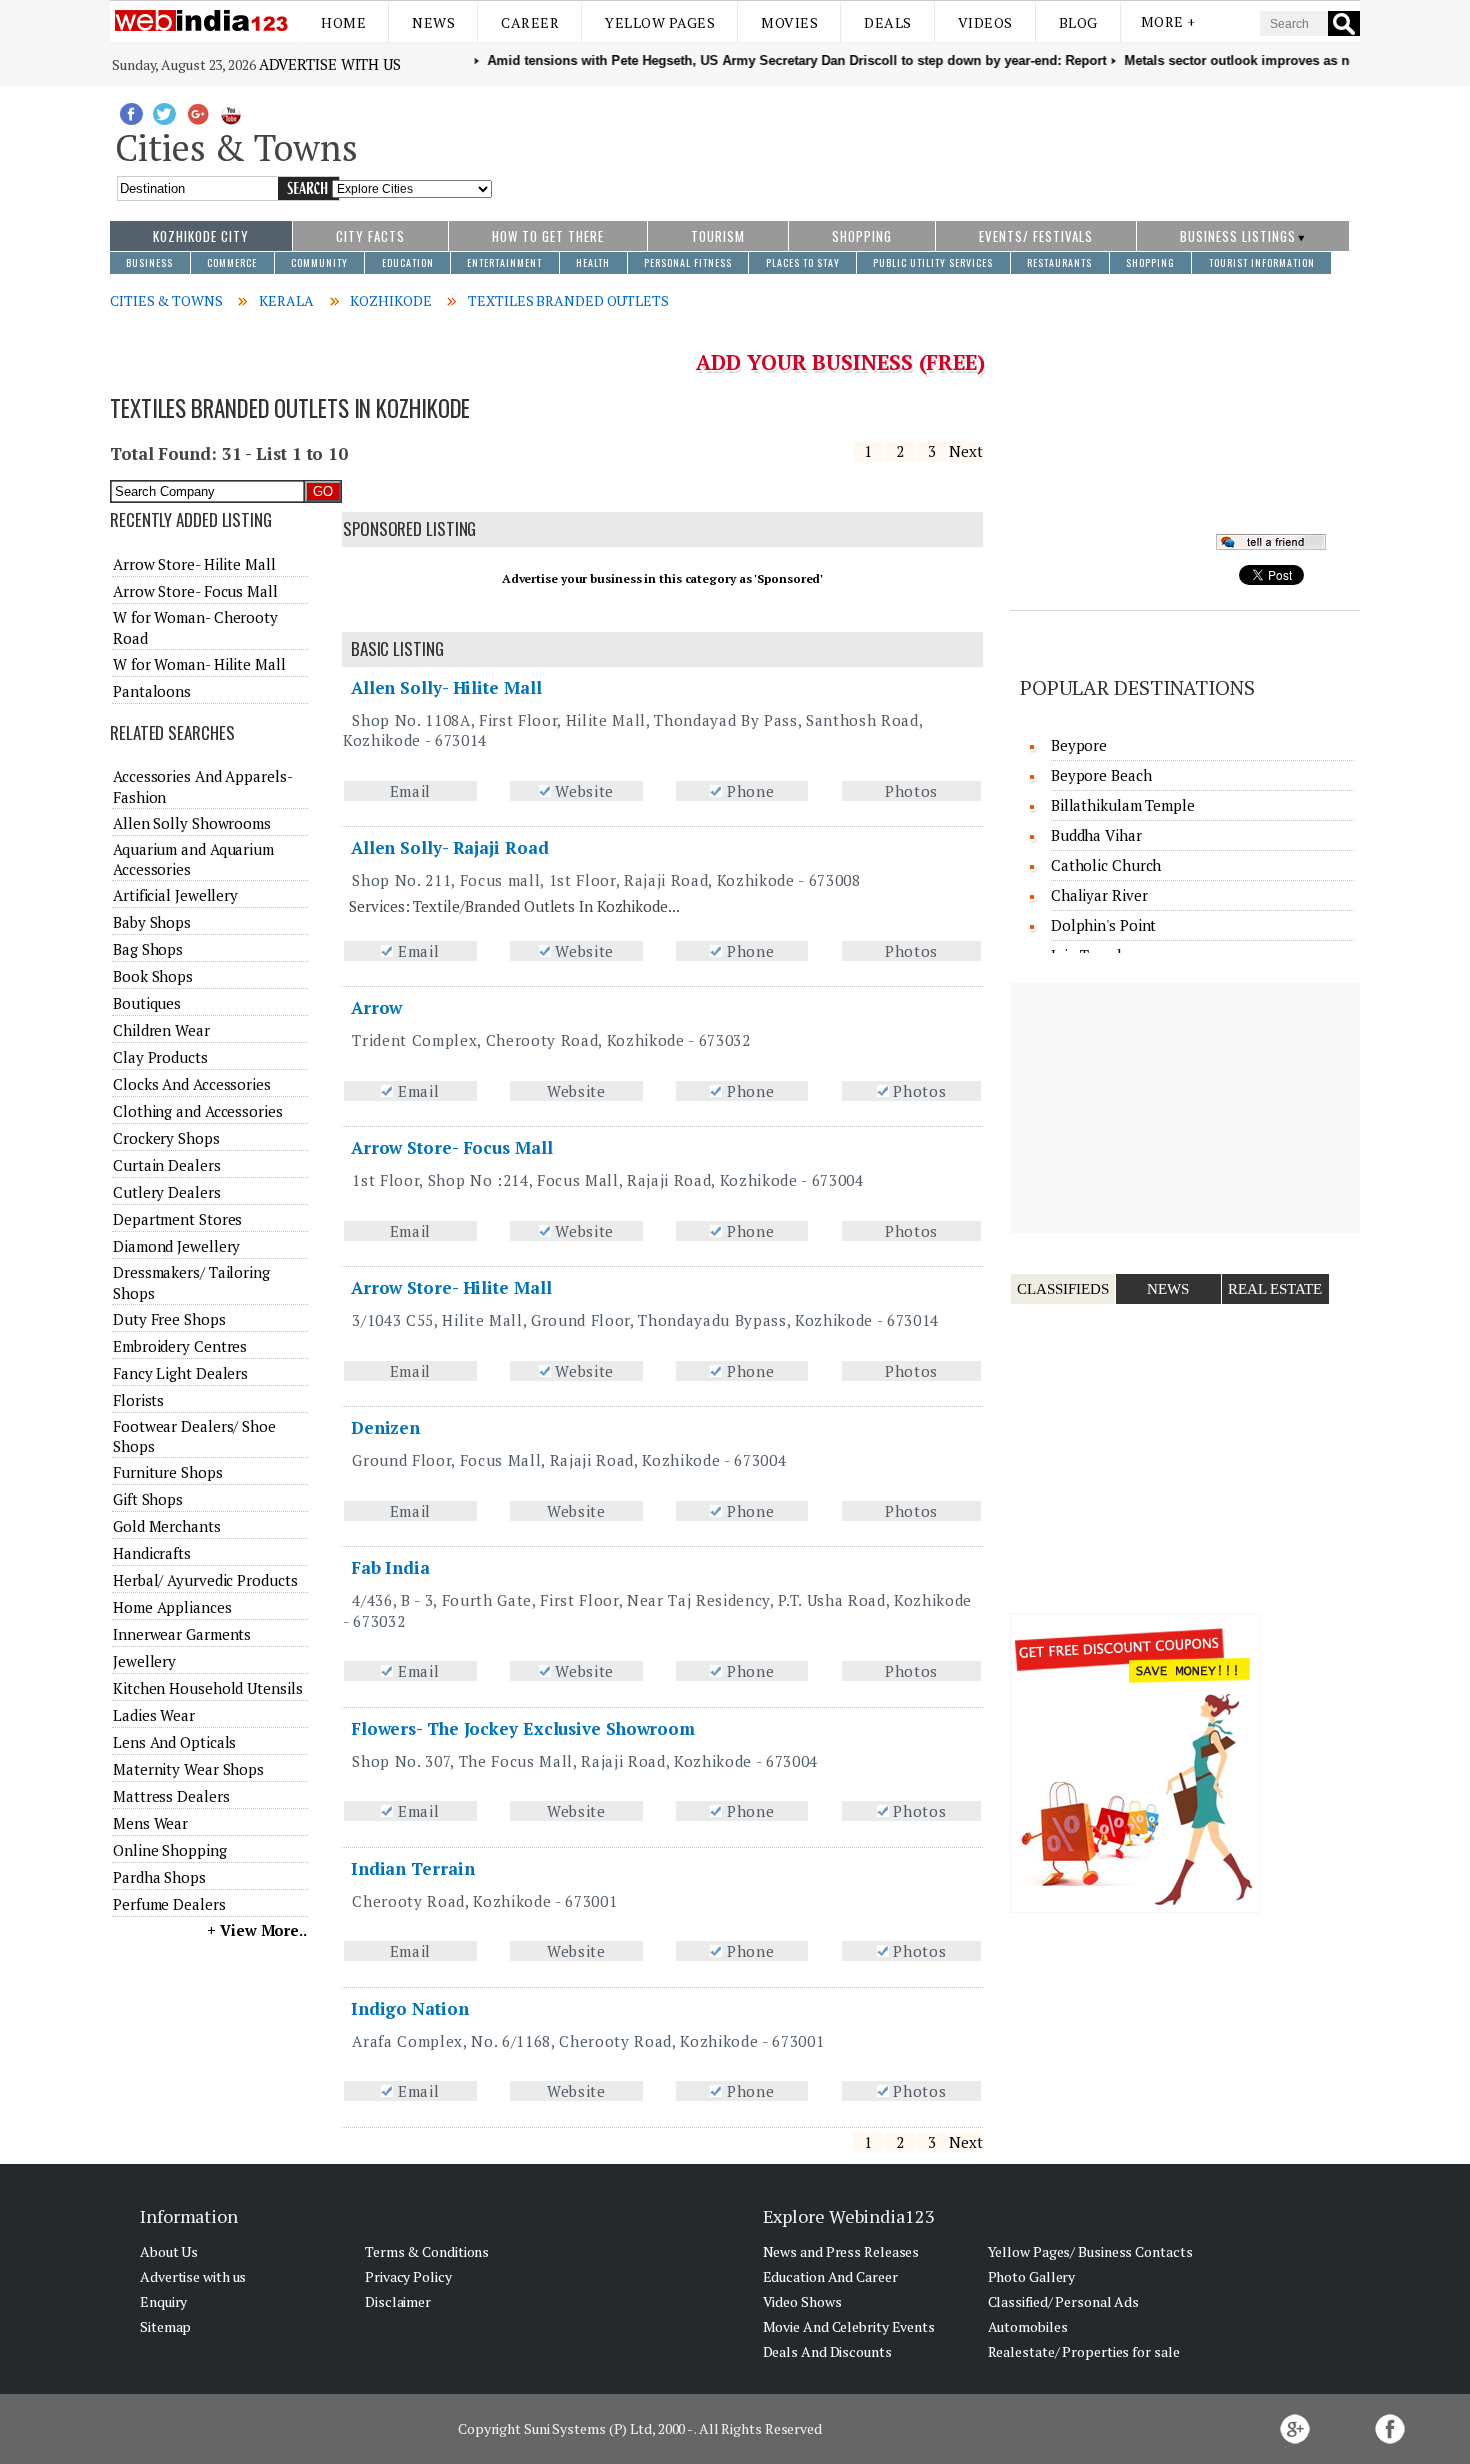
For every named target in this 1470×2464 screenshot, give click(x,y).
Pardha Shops (159, 1877)
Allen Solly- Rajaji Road (450, 847)
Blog (1078, 22)
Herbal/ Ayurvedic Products (205, 1580)
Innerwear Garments (182, 1634)
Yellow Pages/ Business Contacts (1090, 2251)
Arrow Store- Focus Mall (452, 1147)
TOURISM (718, 236)
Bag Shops (148, 949)
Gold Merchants (167, 1526)
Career (530, 22)
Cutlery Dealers (167, 1192)
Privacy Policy (408, 2276)
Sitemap (165, 2326)
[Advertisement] (926, 143)
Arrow (377, 1007)
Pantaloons (152, 691)
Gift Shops (148, 1499)
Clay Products (160, 1057)
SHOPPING (862, 236)
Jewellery (144, 1661)
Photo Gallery (1032, 2276)
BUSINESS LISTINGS (1238, 236)
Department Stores (177, 1219)
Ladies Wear (154, 1715)
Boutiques (147, 1003)
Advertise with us (330, 64)
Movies (789, 22)
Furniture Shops (168, 1472)
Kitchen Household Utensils (207, 1688)
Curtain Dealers (167, 1165)
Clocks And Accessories (192, 1084)
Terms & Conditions (427, 2251)
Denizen (385, 1427)
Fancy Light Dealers (180, 1373)
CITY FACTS (370, 236)
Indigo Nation (410, 2008)
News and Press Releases (841, 2251)
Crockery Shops (166, 1138)
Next (966, 451)
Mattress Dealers (171, 1796)
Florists (138, 1400)
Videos (985, 22)
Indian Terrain (413, 1868)
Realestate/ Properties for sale (1084, 2351)
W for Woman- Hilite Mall (199, 664)
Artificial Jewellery (175, 895)
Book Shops (153, 976)
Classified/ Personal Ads (1064, 2301)
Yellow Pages (660, 22)
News (433, 22)
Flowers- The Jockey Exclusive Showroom (523, 1728)
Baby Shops (152, 922)
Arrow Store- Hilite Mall (451, 1287)
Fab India (390, 1567)
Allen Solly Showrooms (192, 823)
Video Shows (802, 2301)
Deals (888, 22)
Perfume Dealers (169, 1904)
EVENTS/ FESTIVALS (1036, 236)
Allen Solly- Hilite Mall (446, 687)
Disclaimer (398, 2301)
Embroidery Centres (180, 1346)
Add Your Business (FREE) (840, 362)
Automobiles (1028, 2326)
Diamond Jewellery (176, 1246)
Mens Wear (150, 1823)
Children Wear (161, 1030)
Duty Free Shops (169, 1319)
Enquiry (163, 2301)
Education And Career (830, 2276)
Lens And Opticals (174, 1742)
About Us (169, 2251)
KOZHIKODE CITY (201, 236)
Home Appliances (172, 1607)
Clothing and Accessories (198, 1111)
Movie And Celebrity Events (849, 2326)
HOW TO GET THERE (548, 236)
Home (343, 22)
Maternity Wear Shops (188, 1769)
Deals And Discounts (827, 2351)
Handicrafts (152, 1553)
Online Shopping (170, 1850)
